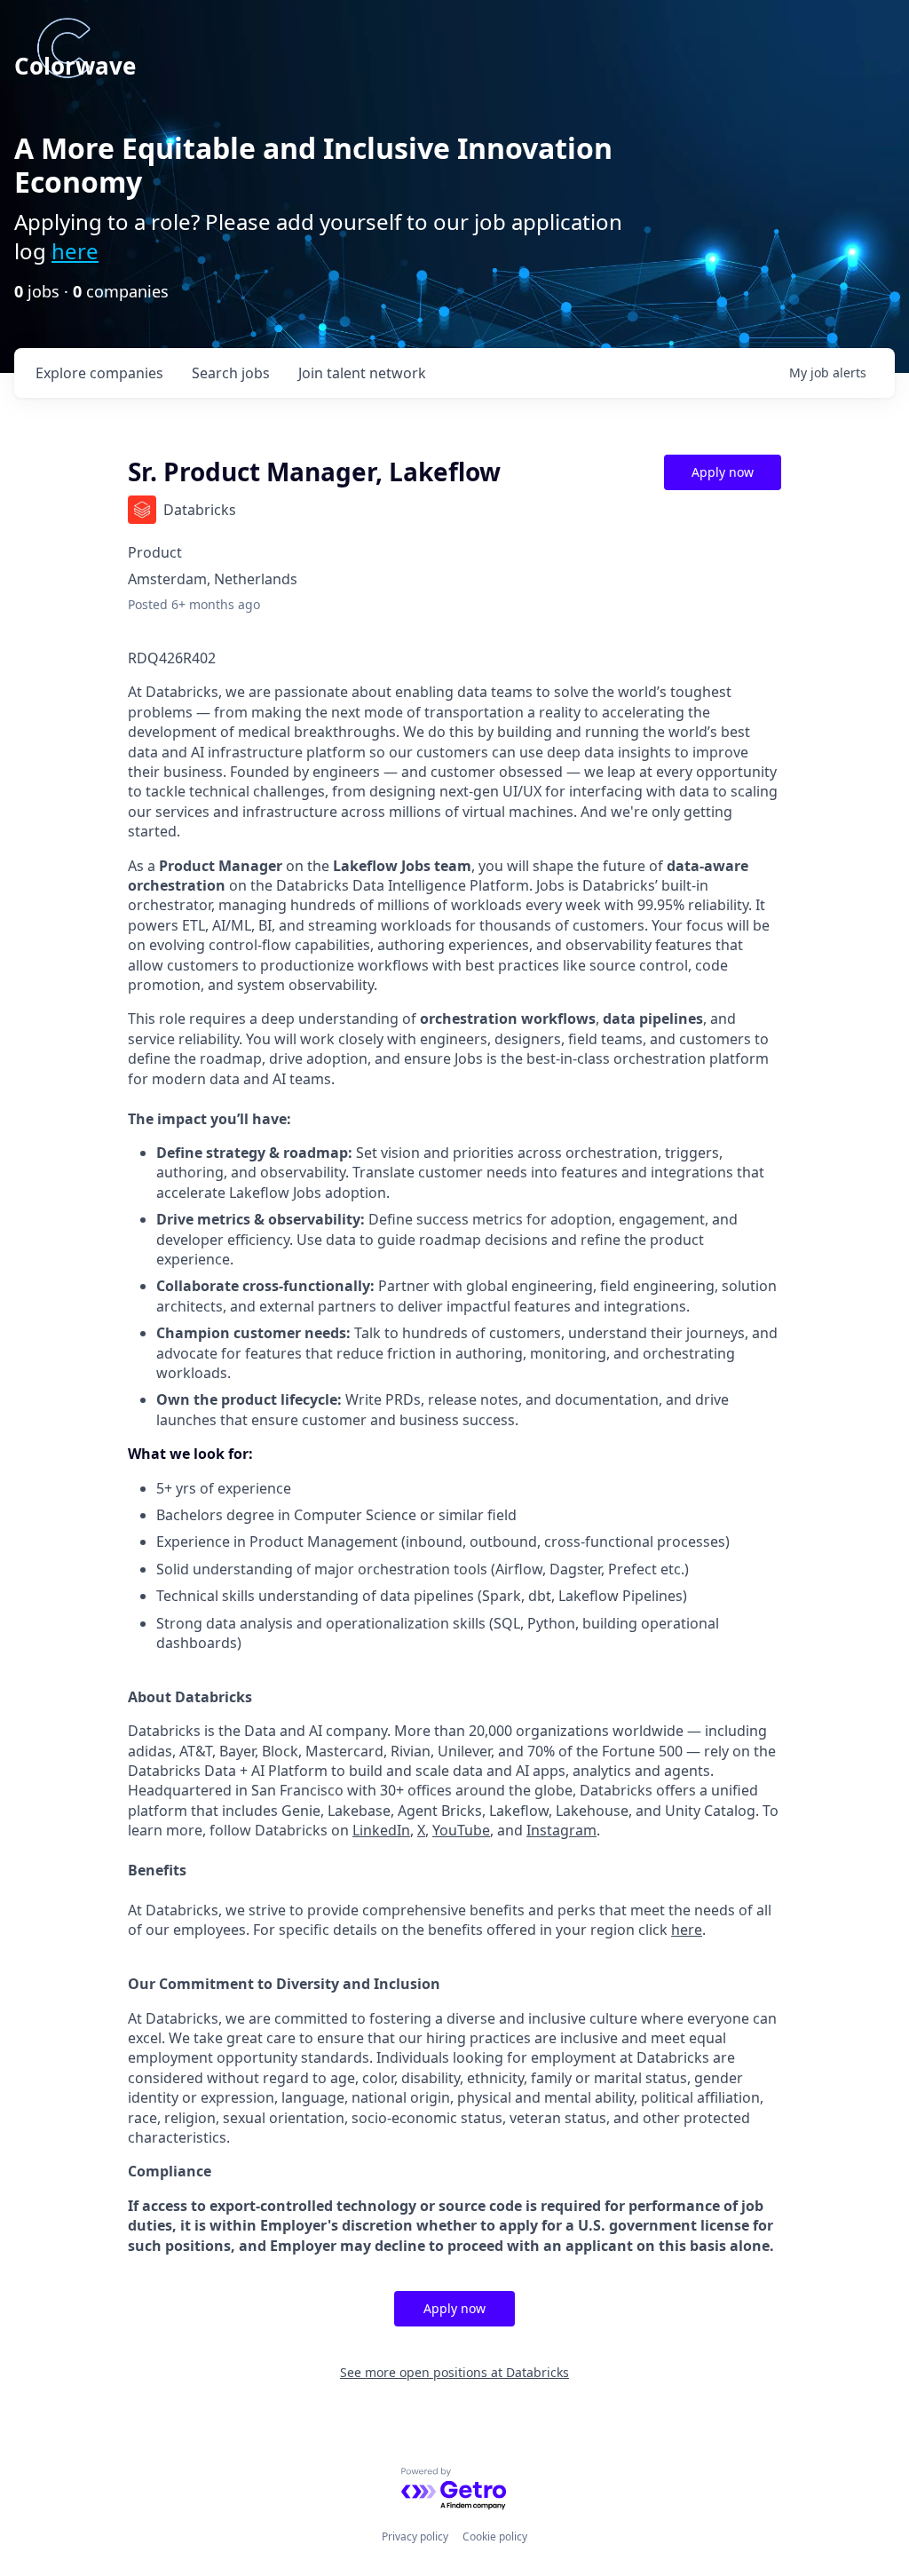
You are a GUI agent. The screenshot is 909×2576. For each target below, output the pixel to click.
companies (99, 373)
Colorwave (75, 66)
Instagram (561, 1830)
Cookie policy (495, 2536)
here (75, 251)
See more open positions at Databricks (454, 2372)
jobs (231, 373)
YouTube (461, 1830)
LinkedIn (381, 1830)
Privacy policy (415, 2536)
